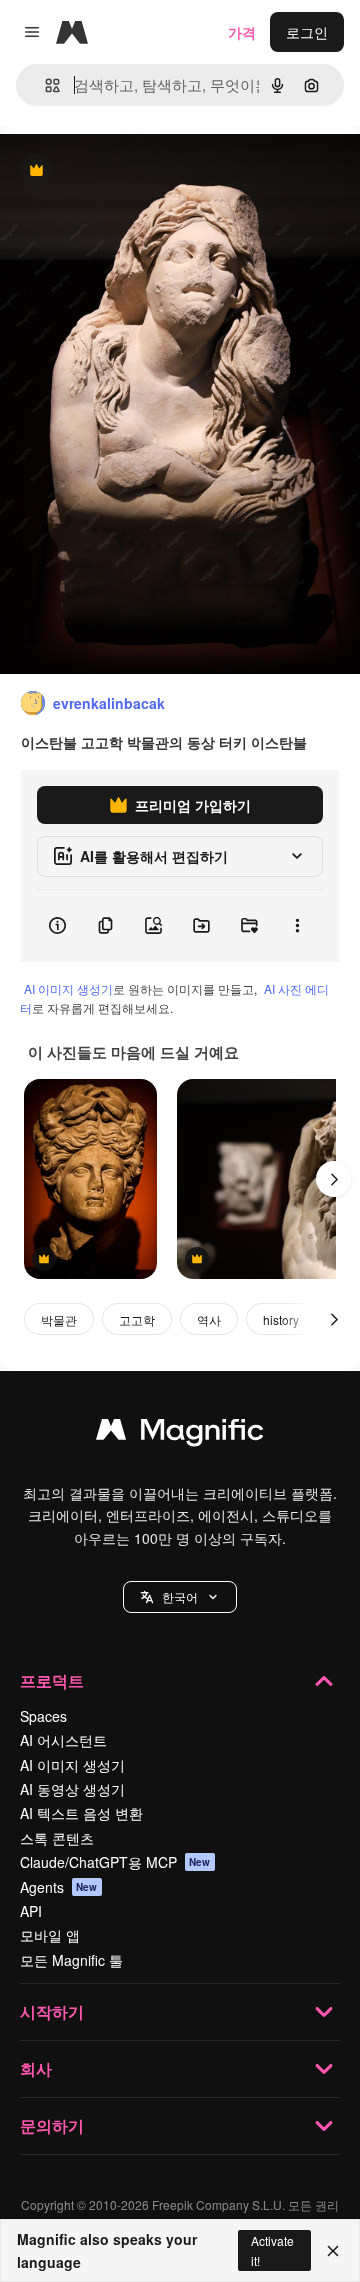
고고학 (137, 1319)
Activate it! (272, 2250)
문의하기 (52, 2125)
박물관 (59, 1319)
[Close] (333, 2251)
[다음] (334, 1179)
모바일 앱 (50, 1935)
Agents (59, 1887)
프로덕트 (52, 1680)
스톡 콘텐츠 (57, 1838)
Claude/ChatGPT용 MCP (115, 1862)
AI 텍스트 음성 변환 (81, 1813)
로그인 (307, 32)
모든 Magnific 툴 (71, 1960)
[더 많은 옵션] (297, 926)
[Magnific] (180, 1434)
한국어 (180, 1596)
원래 (115, 171)
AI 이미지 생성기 (68, 988)
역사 (209, 1319)
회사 (36, 2068)
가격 (242, 32)
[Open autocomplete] (44, 85)
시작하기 (52, 2011)
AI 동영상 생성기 (72, 1789)
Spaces (43, 1716)
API (31, 1911)
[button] (180, 1597)
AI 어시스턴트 (63, 1740)
